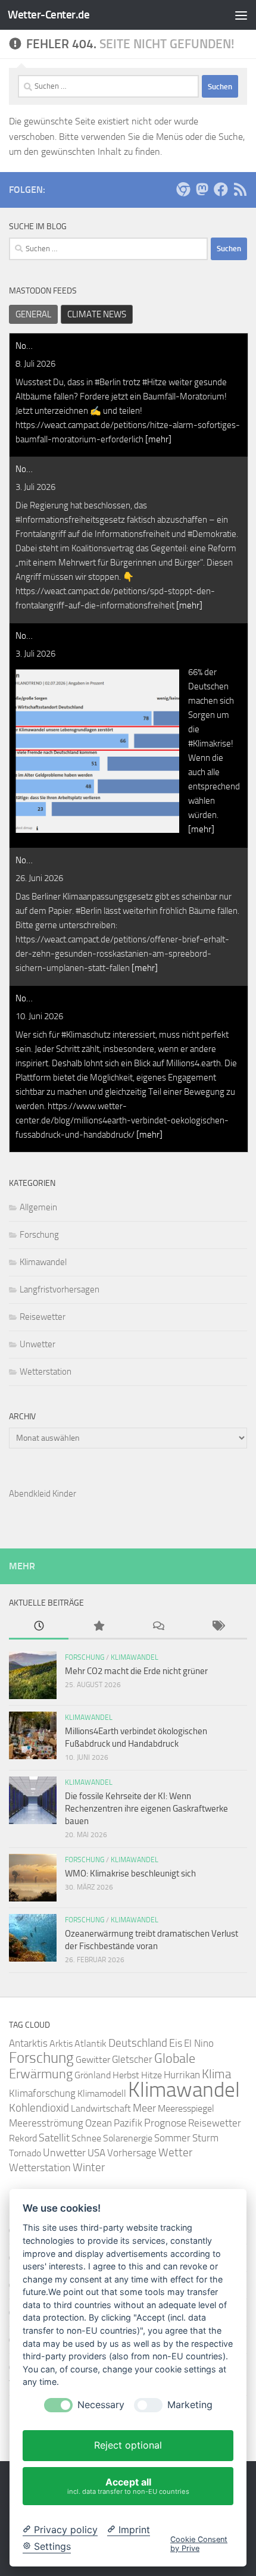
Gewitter (93, 2060)
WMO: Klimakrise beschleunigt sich (130, 1874)
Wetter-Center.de (49, 15)
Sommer (172, 2138)
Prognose (165, 2123)
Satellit (54, 2138)
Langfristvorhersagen (60, 1289)
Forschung (39, 1235)
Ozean (99, 2123)
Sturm (205, 2138)
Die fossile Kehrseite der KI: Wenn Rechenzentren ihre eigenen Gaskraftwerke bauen (146, 1809)
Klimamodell (102, 2093)
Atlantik (90, 2043)
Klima (216, 2074)
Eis (176, 2043)
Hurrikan (182, 2075)
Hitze (152, 2075)
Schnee (86, 2138)
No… (24, 346)
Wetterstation (46, 1372)
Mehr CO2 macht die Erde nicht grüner (136, 1671)
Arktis (61, 2043)
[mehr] (158, 439)
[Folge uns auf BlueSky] (183, 189)
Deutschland (138, 2043)
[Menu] (241, 15)
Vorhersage (132, 2153)
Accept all (128, 2486)
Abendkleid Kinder (43, 1494)
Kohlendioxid (39, 2108)
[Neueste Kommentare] (158, 1627)
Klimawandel (43, 1262)
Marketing (190, 2405)
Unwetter (38, 1344)
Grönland (93, 2075)
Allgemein (38, 1207)
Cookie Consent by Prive (199, 2544)
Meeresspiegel (186, 2108)
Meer (144, 2108)
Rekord (23, 2138)
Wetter (175, 2152)
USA (96, 2153)
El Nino (199, 2043)
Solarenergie (128, 2138)
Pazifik (128, 2123)
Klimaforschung (42, 2093)
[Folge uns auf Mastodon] (202, 189)
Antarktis (28, 2043)
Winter (89, 2167)
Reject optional (128, 2445)
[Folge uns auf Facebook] (221, 189)
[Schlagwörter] (217, 1627)
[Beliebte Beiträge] (98, 1627)
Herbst (126, 2075)
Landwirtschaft (101, 2108)
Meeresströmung (46, 2123)
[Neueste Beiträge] (39, 1627)
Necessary (101, 2405)
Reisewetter (43, 1317)
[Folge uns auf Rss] (240, 189)
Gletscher (132, 2059)
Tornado (25, 2153)
